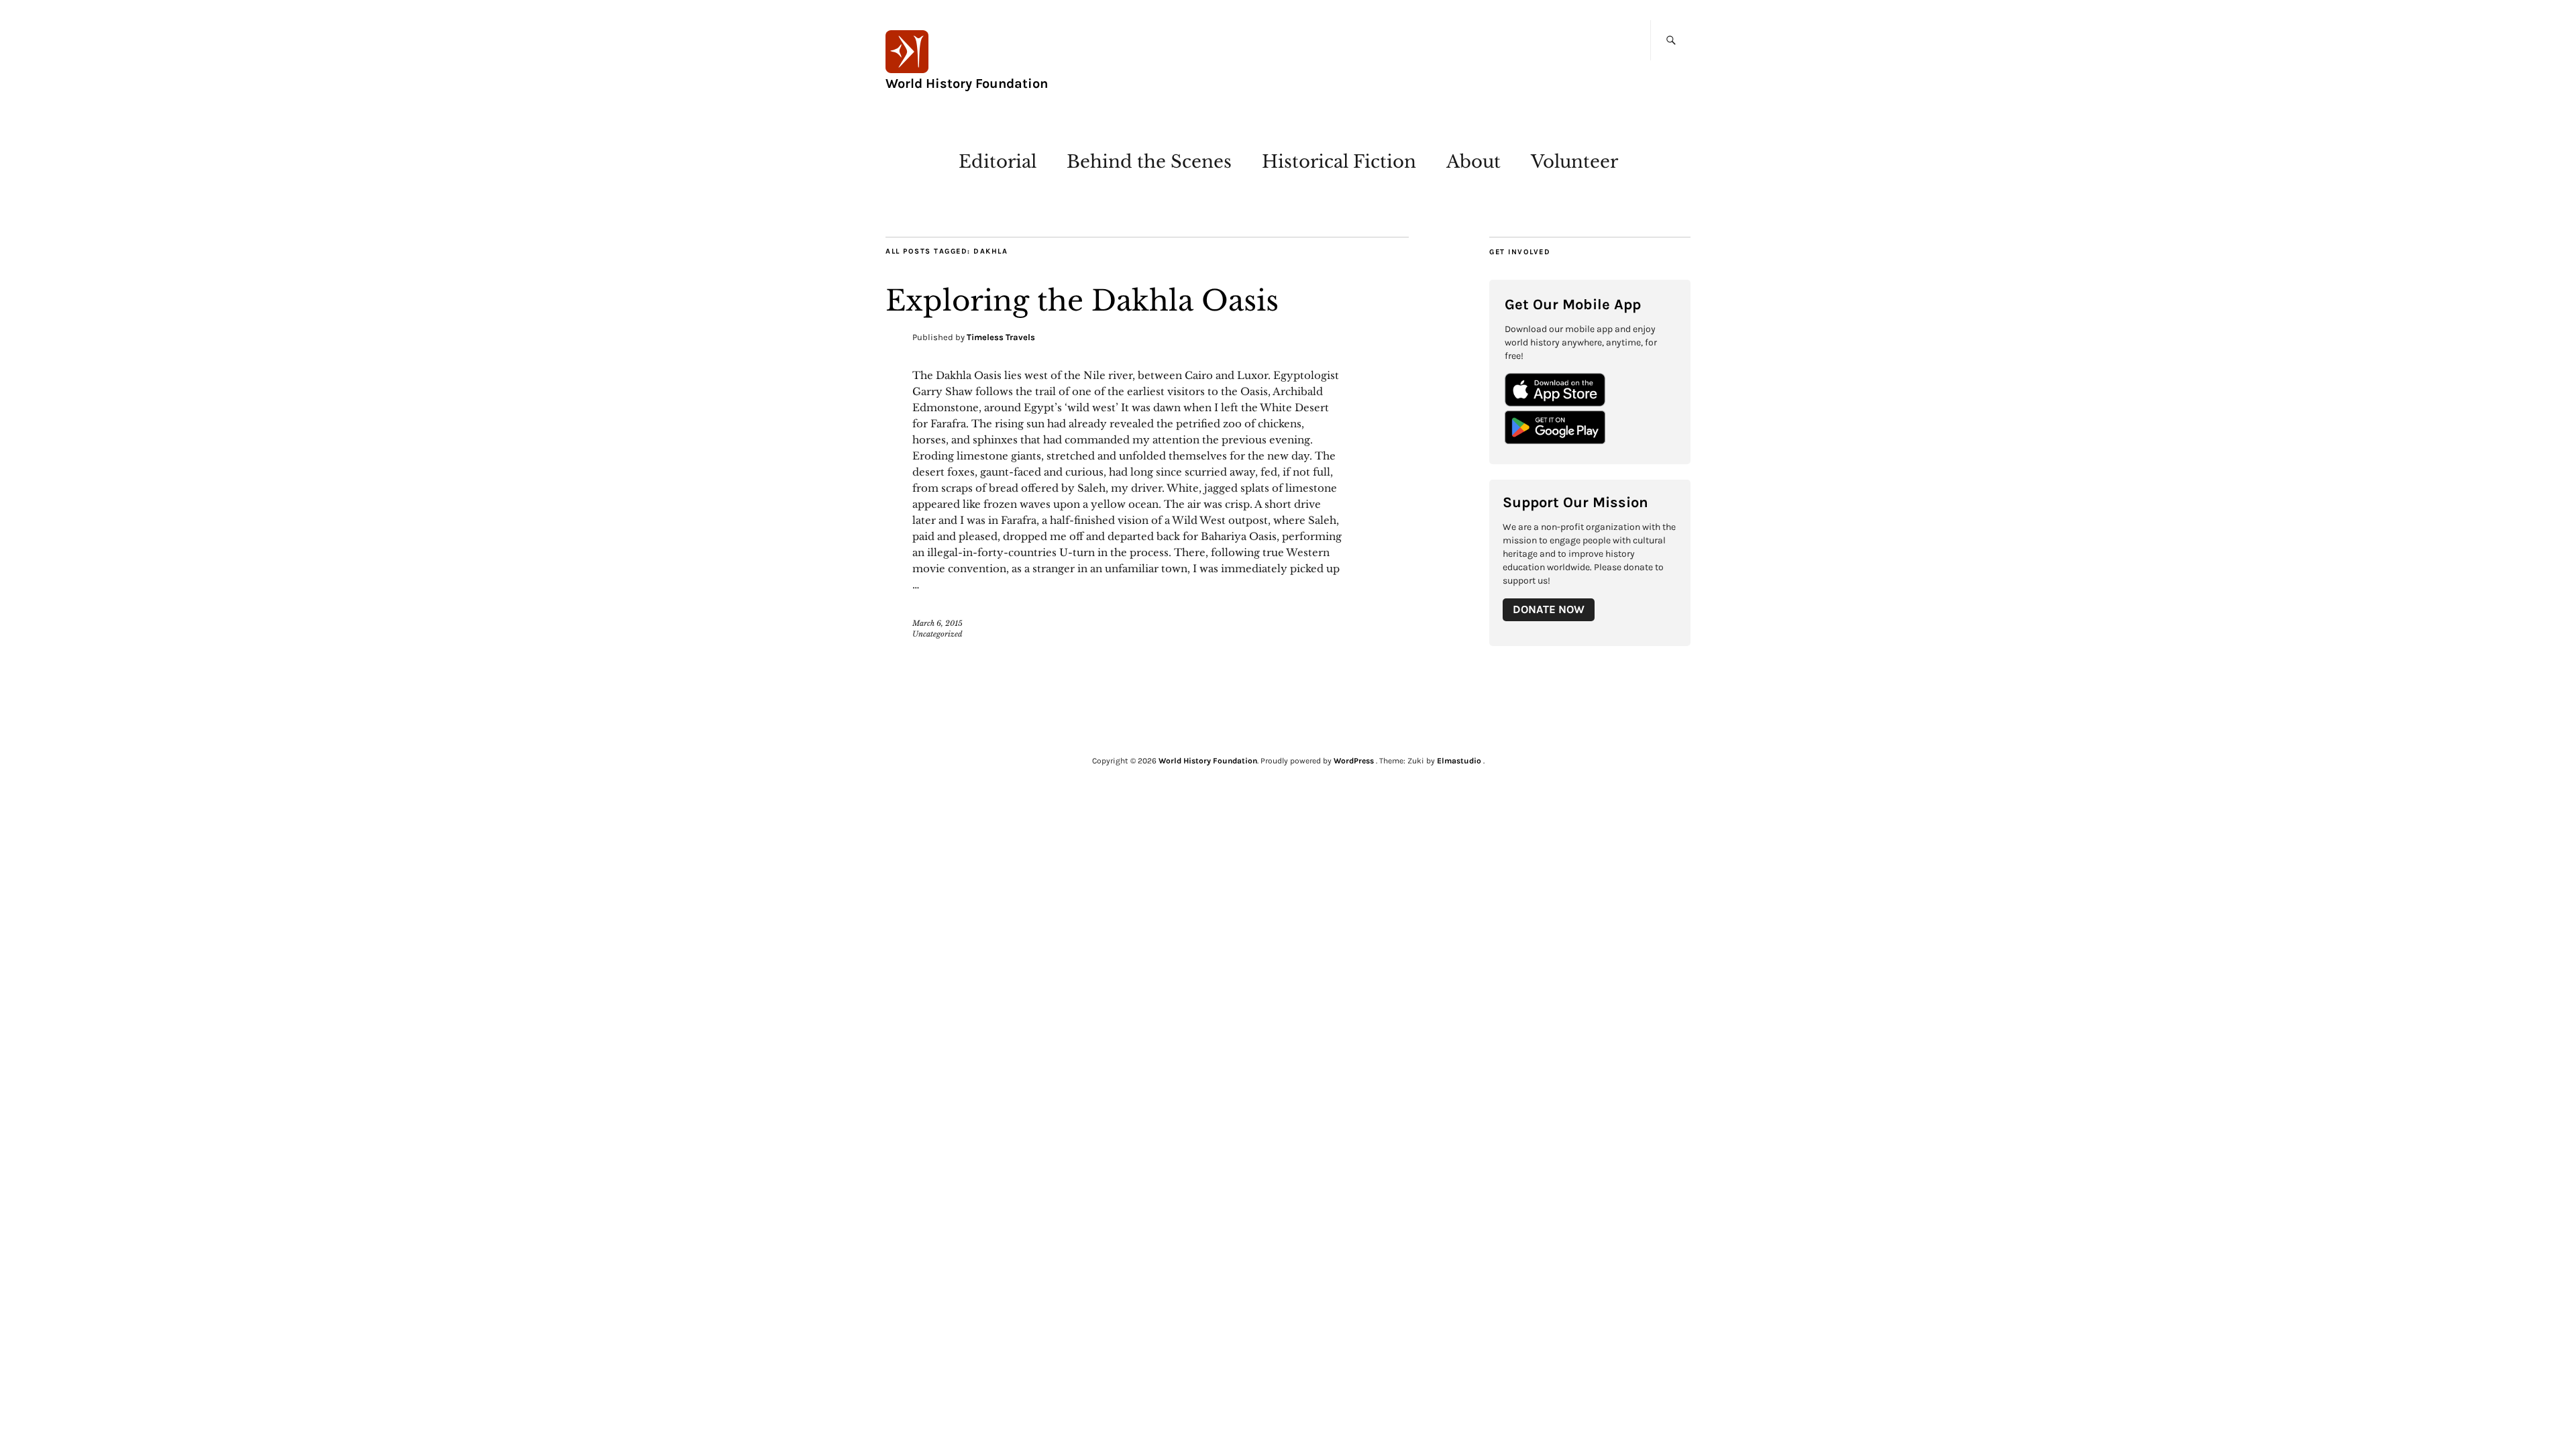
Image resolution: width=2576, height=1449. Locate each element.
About (1473, 162)
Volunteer (1574, 162)
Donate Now (1549, 609)
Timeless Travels (1001, 337)
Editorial (998, 162)
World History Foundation (967, 84)
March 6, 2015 (937, 623)
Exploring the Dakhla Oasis (1082, 301)
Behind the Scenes (1149, 162)
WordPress (1354, 761)
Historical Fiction (1339, 162)
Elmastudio (1459, 761)
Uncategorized (937, 634)
